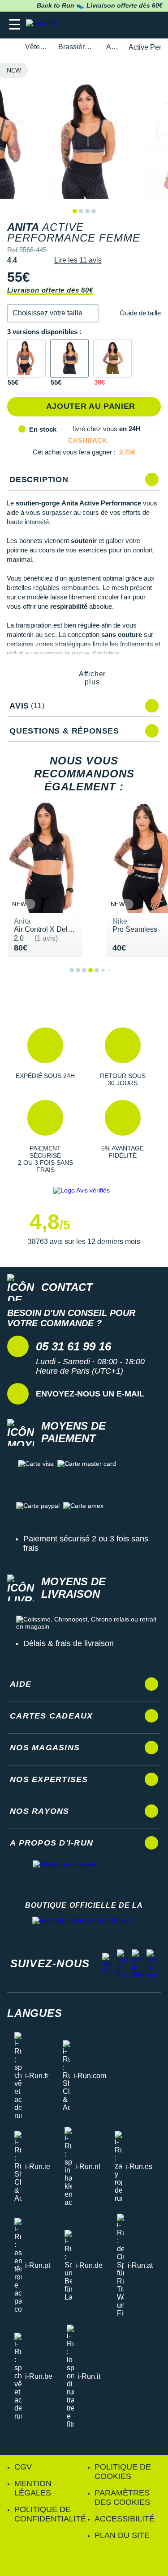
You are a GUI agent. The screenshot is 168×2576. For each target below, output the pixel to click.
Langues (35, 2013)
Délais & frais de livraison (69, 1643)
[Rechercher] (100, 25)
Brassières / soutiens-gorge (77, 47)
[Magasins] (117, 25)
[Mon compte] (135, 25)
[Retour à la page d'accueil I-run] (46, 25)
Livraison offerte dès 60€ (50, 290)
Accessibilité (125, 2519)
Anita (112, 47)
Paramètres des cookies (122, 2497)
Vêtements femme (37, 47)
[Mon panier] (152, 25)
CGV (23, 2467)
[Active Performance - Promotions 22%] (112, 358)
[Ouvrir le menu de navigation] (15, 25)
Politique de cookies (123, 2472)
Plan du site (122, 2535)
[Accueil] (10, 47)
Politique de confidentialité (50, 2514)
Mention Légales (33, 2488)
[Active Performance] (26, 358)
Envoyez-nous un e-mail (90, 1394)
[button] (53, 313)
